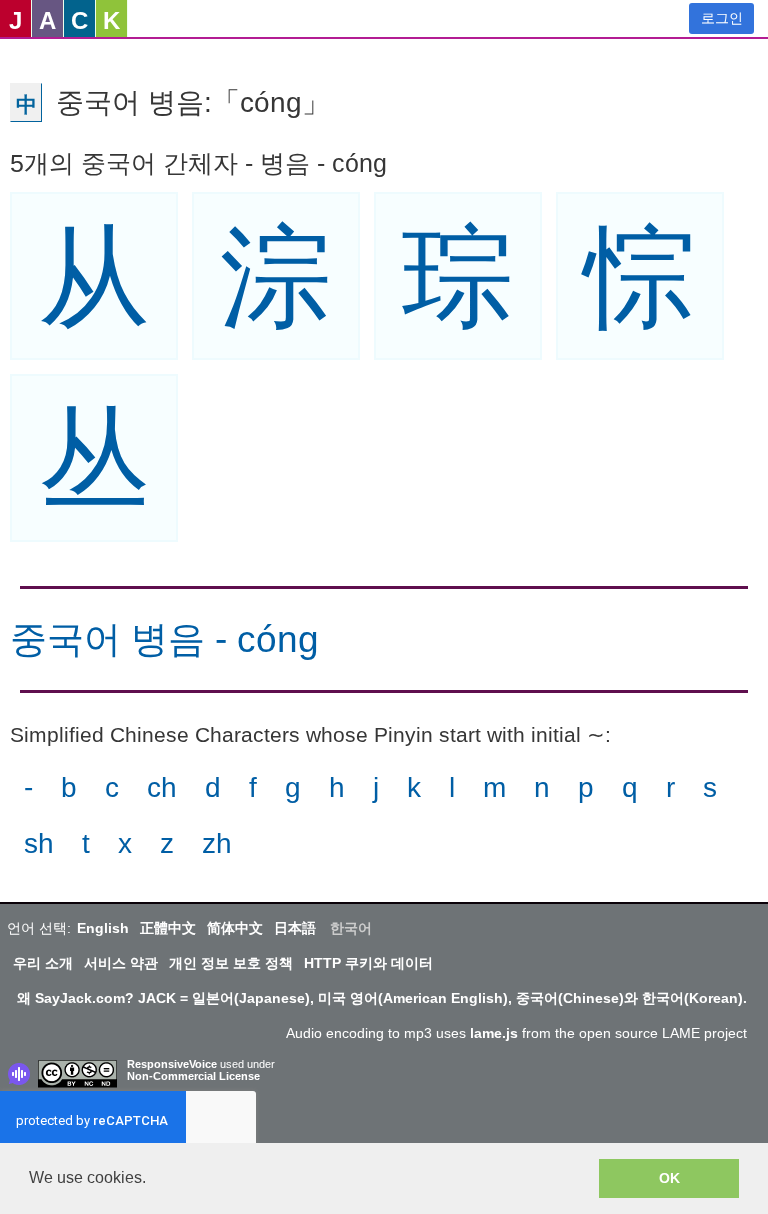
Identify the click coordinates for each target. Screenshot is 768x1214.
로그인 (722, 18)
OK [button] (669, 1178)
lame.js (494, 1033)
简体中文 (235, 928)
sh (39, 843)
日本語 (295, 928)
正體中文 (168, 928)
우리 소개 (43, 963)
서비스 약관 (121, 963)
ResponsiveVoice (172, 1064)
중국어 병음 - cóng (164, 639)
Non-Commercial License (193, 1076)
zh (217, 843)
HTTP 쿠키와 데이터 (368, 963)
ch (162, 787)
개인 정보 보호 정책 (231, 963)
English (103, 928)
